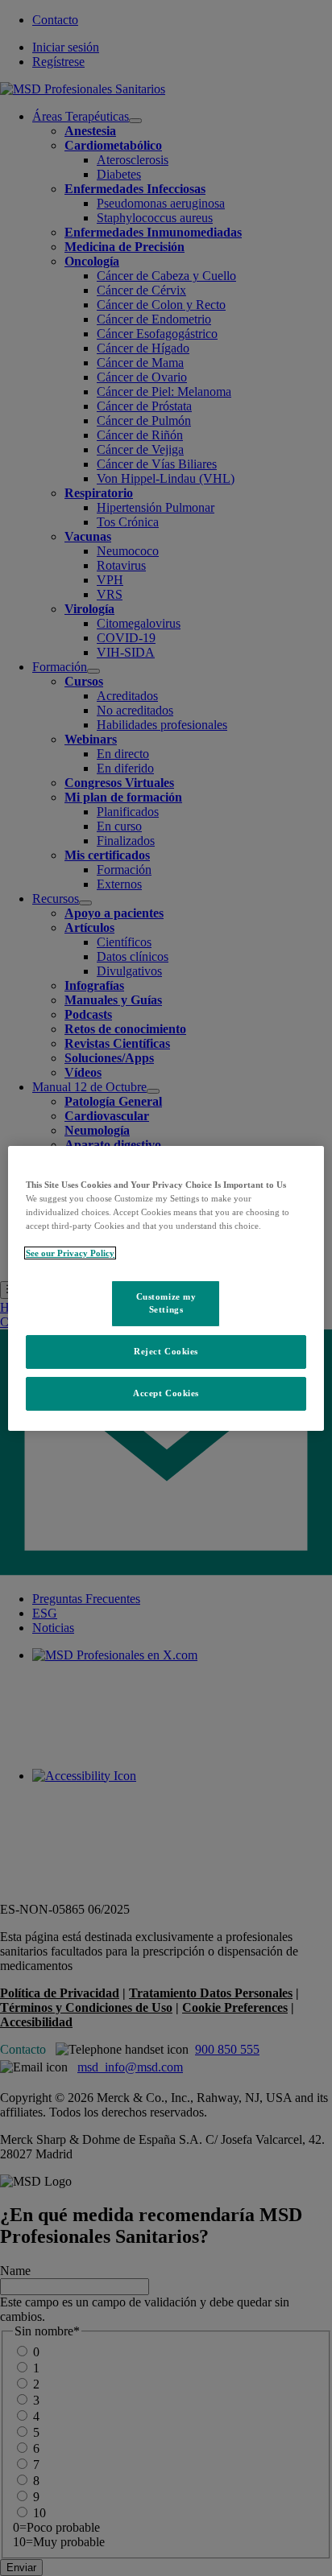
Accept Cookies (166, 1393)
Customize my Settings (166, 1303)
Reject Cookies (166, 1351)
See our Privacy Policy (70, 1253)
